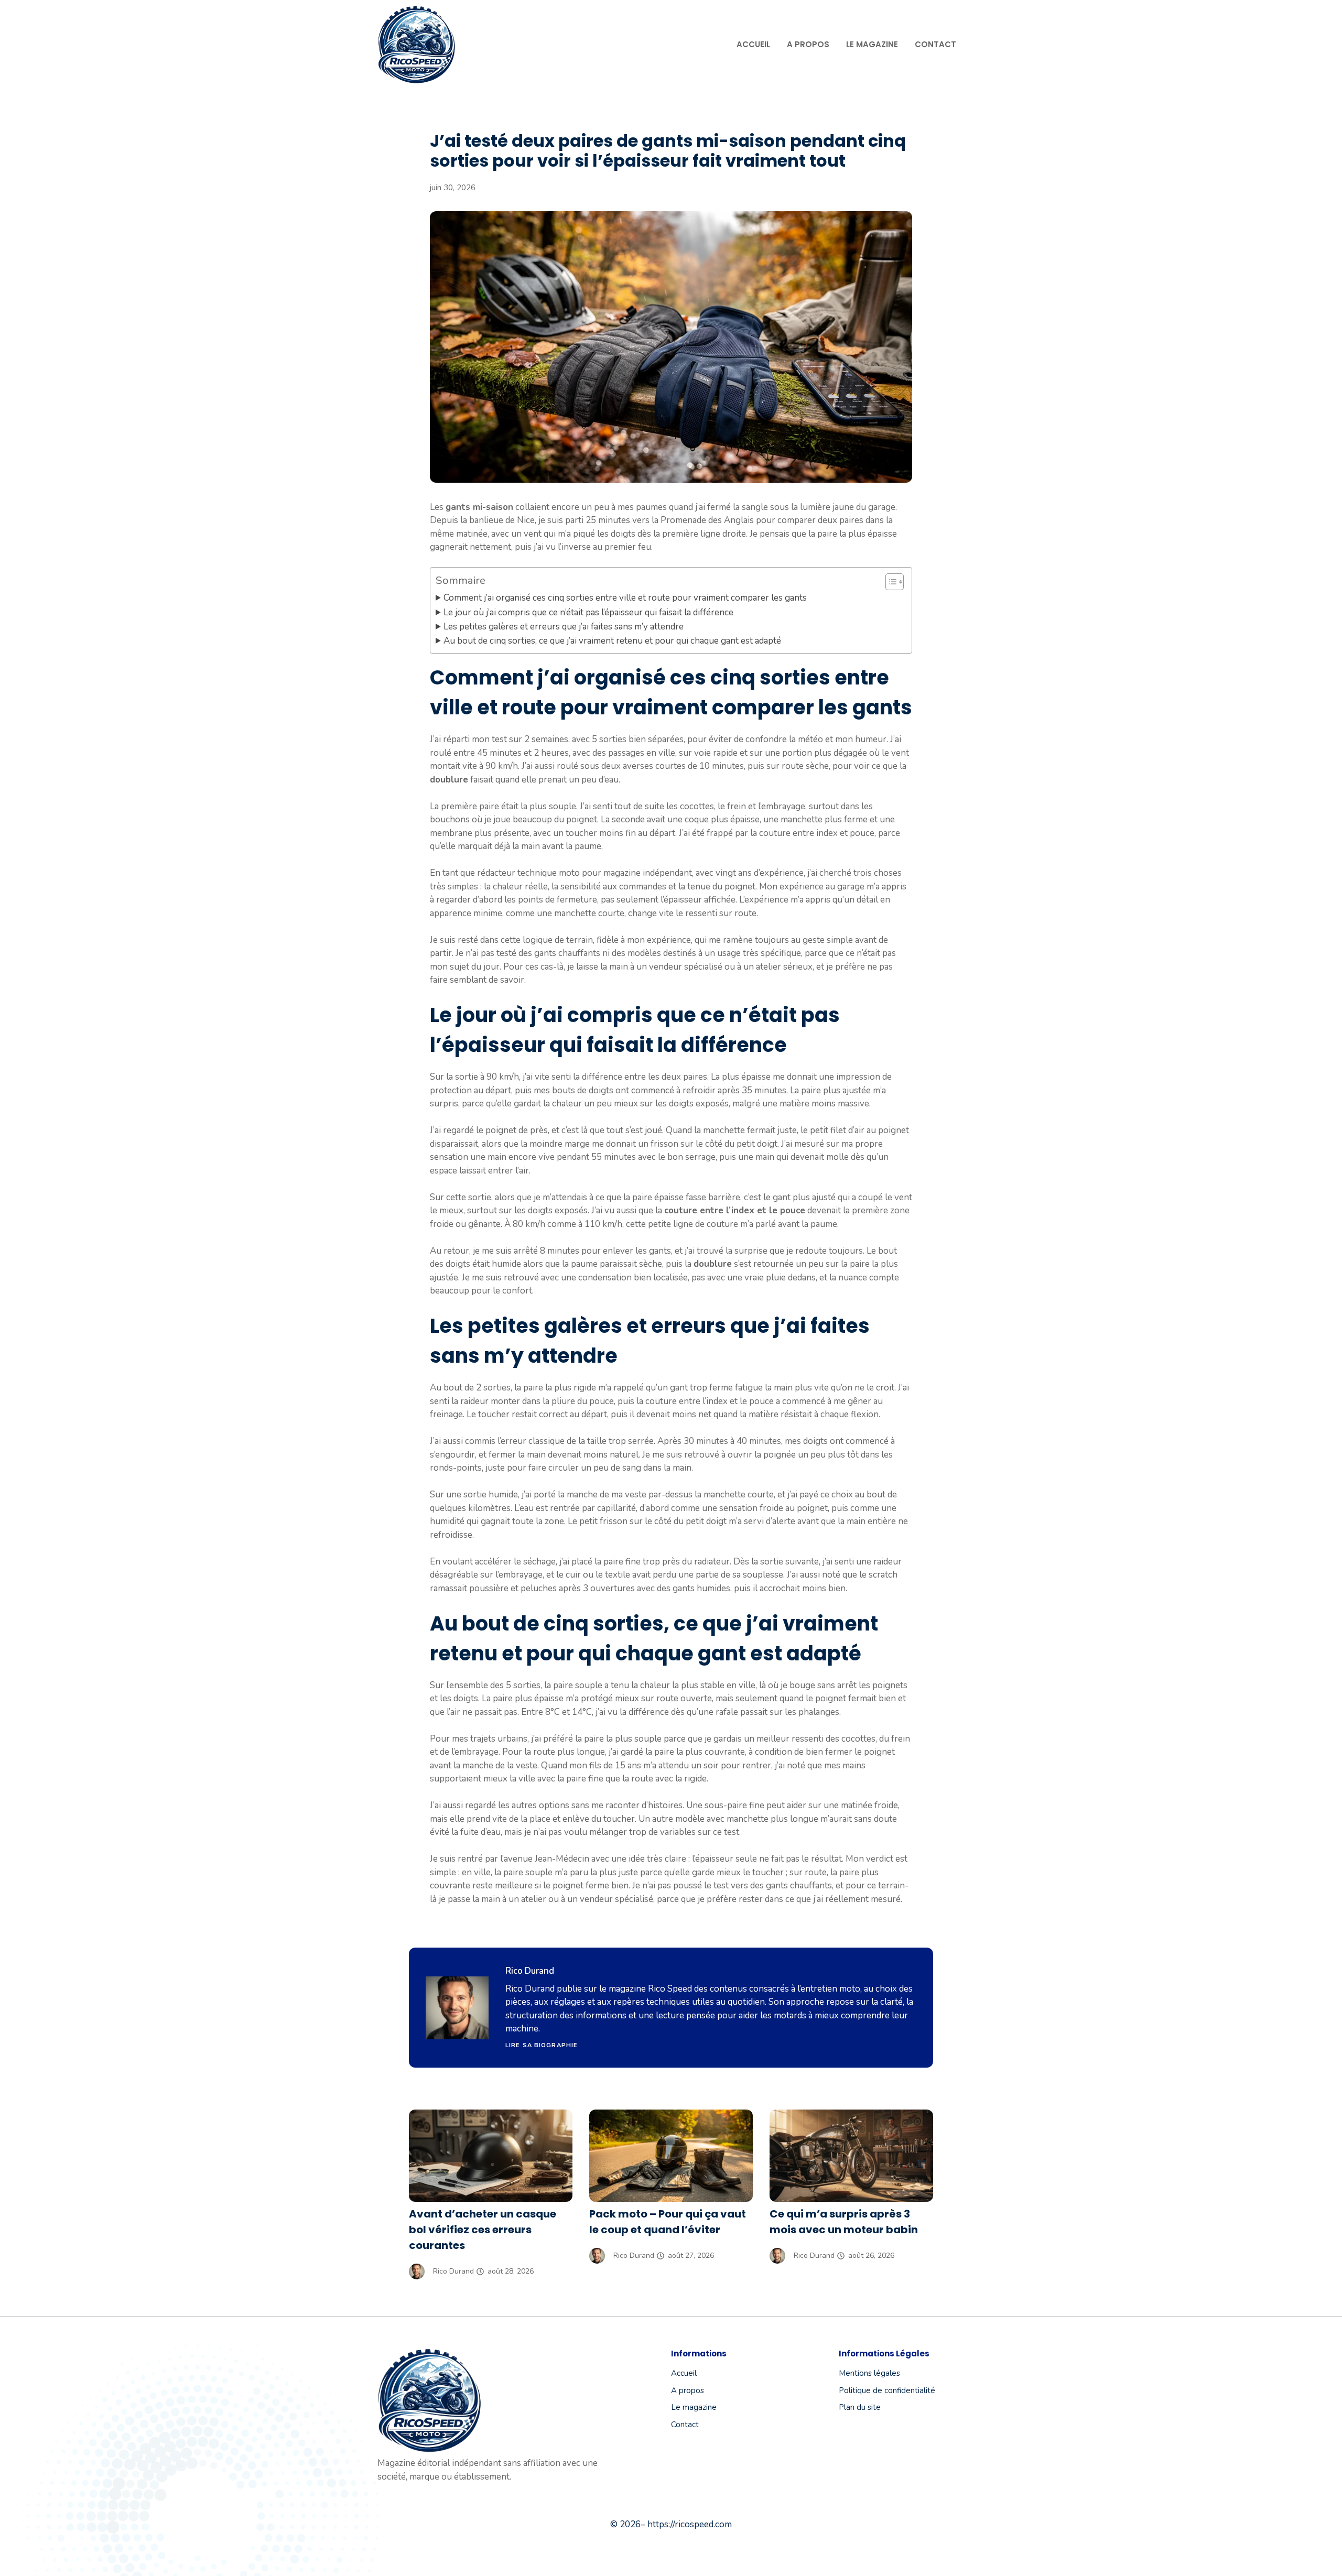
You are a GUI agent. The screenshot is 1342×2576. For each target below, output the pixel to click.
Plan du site (860, 2407)
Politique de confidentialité (887, 2390)
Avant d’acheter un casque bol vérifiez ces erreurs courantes (483, 2230)
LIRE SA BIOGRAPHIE (542, 2045)
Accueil (753, 44)
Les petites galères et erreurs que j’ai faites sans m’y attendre (564, 627)
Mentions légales (869, 2373)
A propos (808, 44)
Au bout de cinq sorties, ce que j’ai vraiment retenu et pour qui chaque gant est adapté (612, 641)
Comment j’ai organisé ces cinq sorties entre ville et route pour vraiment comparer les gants (625, 598)
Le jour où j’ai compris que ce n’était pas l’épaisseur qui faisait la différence (588, 612)
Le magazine (872, 44)
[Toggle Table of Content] (889, 582)
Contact (935, 44)
